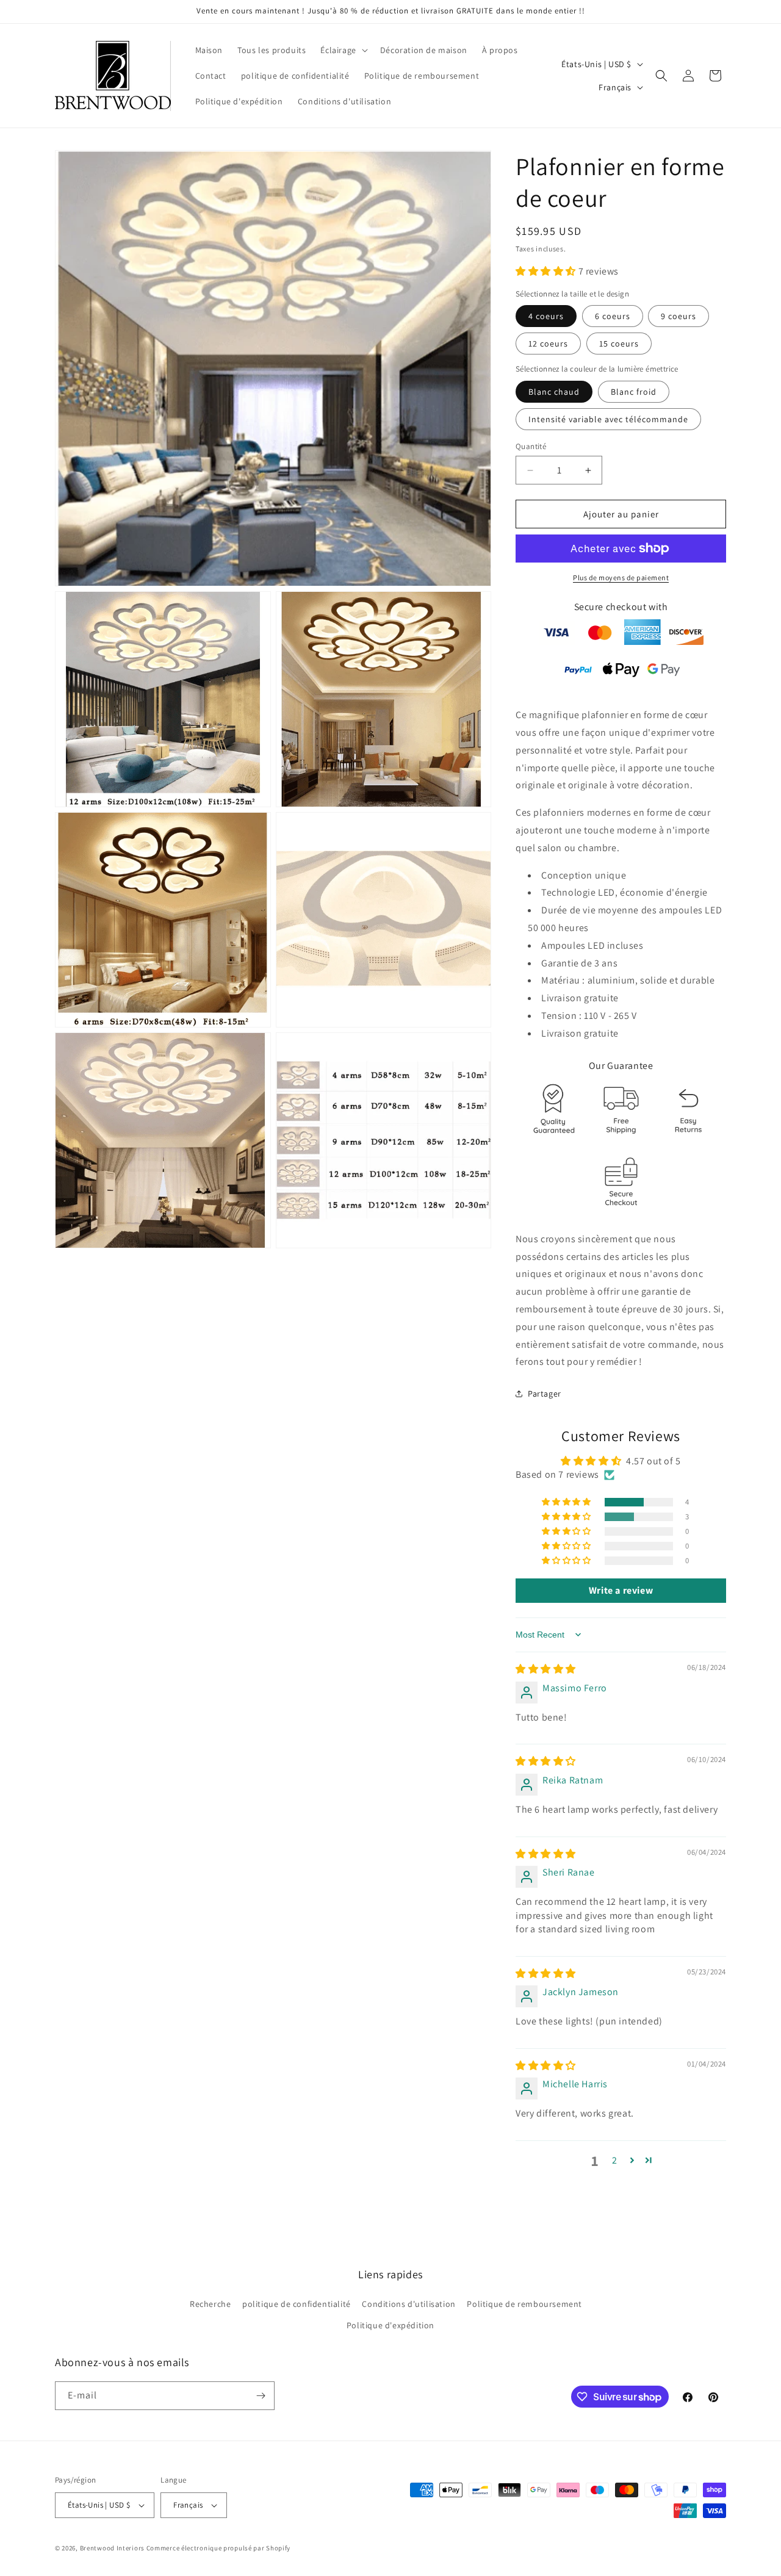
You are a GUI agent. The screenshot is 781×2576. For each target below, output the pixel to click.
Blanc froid (634, 392)
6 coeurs (613, 316)
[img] (546, 1669)
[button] (343, 50)
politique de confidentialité (297, 2304)
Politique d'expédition (390, 2326)
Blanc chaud (554, 392)
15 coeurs (619, 344)
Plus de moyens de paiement (621, 577)
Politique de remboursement (524, 2304)
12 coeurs (548, 344)
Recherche (210, 2304)
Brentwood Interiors (112, 2548)
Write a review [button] (621, 1590)
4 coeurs (546, 316)
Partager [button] (545, 1394)
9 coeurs (678, 316)
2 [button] (615, 2160)
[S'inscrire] (261, 2396)
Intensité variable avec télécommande (608, 419)
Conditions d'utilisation (408, 2304)
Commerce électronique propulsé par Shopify (218, 2548)
